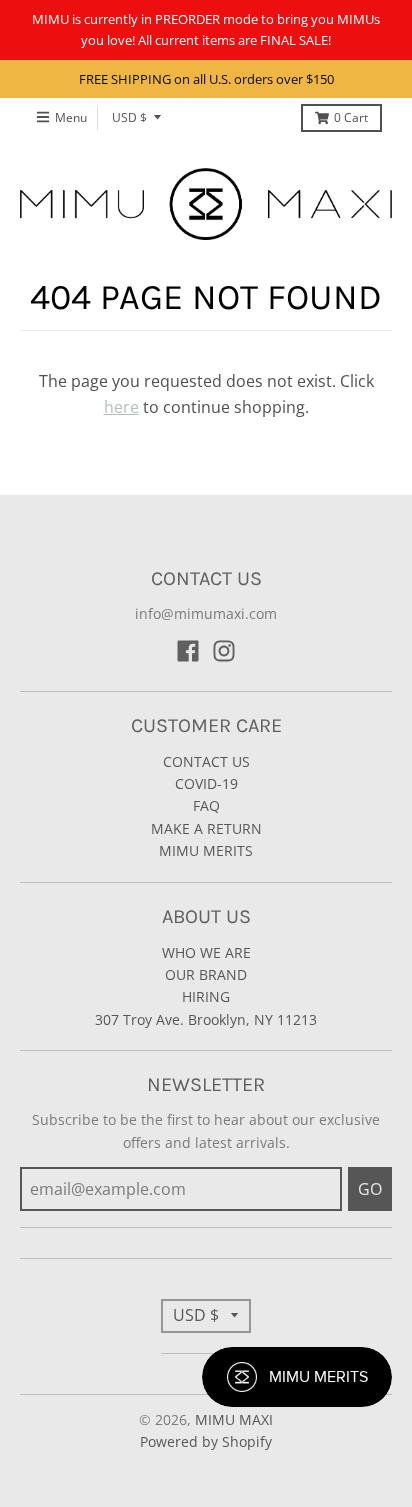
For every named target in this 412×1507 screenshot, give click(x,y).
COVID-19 (206, 783)
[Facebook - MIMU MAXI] (188, 651)
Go (370, 1189)
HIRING (206, 996)
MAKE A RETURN (206, 828)
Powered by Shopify (206, 1441)
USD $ (129, 117)
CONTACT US (206, 761)
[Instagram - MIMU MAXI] (224, 651)
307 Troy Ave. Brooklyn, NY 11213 (206, 1019)
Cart (351, 117)
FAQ (206, 805)
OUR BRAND (206, 974)
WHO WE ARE (206, 952)
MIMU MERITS (206, 850)
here (121, 407)
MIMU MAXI (234, 1419)
